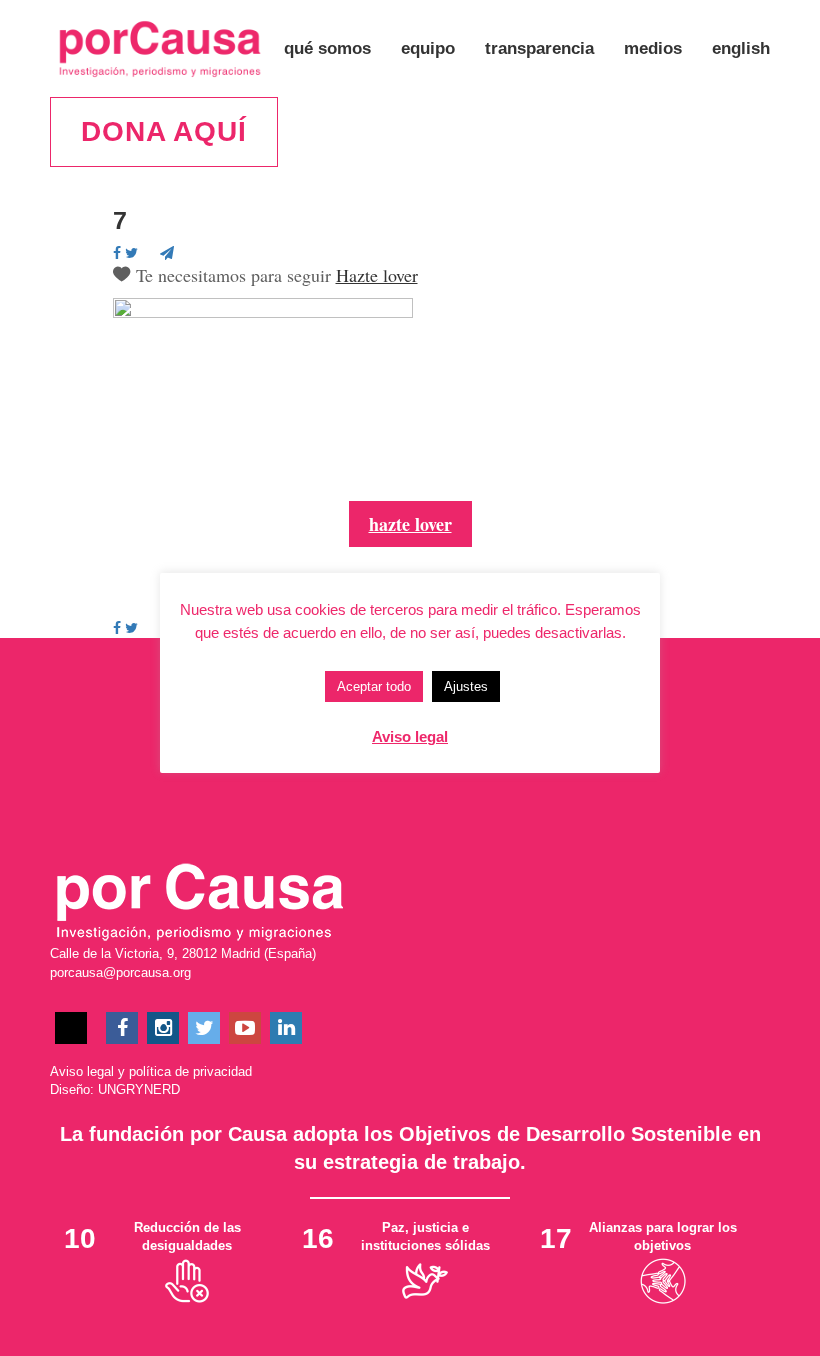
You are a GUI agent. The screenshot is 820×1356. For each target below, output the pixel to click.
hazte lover (410, 524)
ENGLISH (741, 48)
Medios (653, 48)
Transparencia (539, 48)
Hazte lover (377, 275)
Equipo (428, 48)
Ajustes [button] (466, 686)
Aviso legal (82, 1071)
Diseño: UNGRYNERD (115, 1089)
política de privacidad (190, 1071)
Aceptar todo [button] (374, 686)
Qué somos (327, 48)
